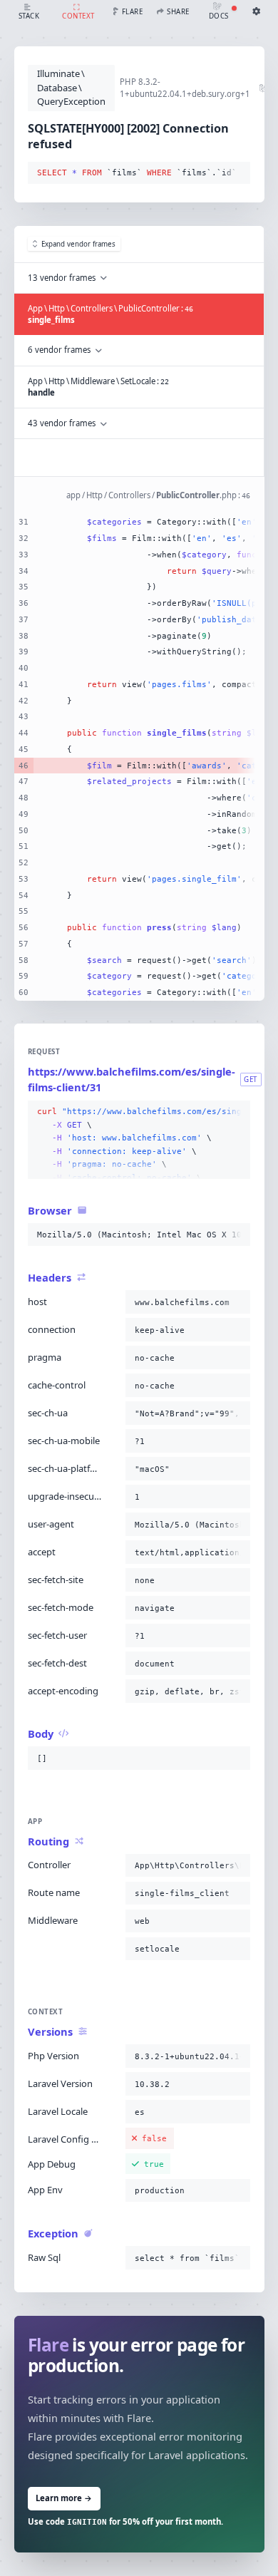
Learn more (64, 2498)
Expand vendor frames (78, 244)
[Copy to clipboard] (237, 173)
